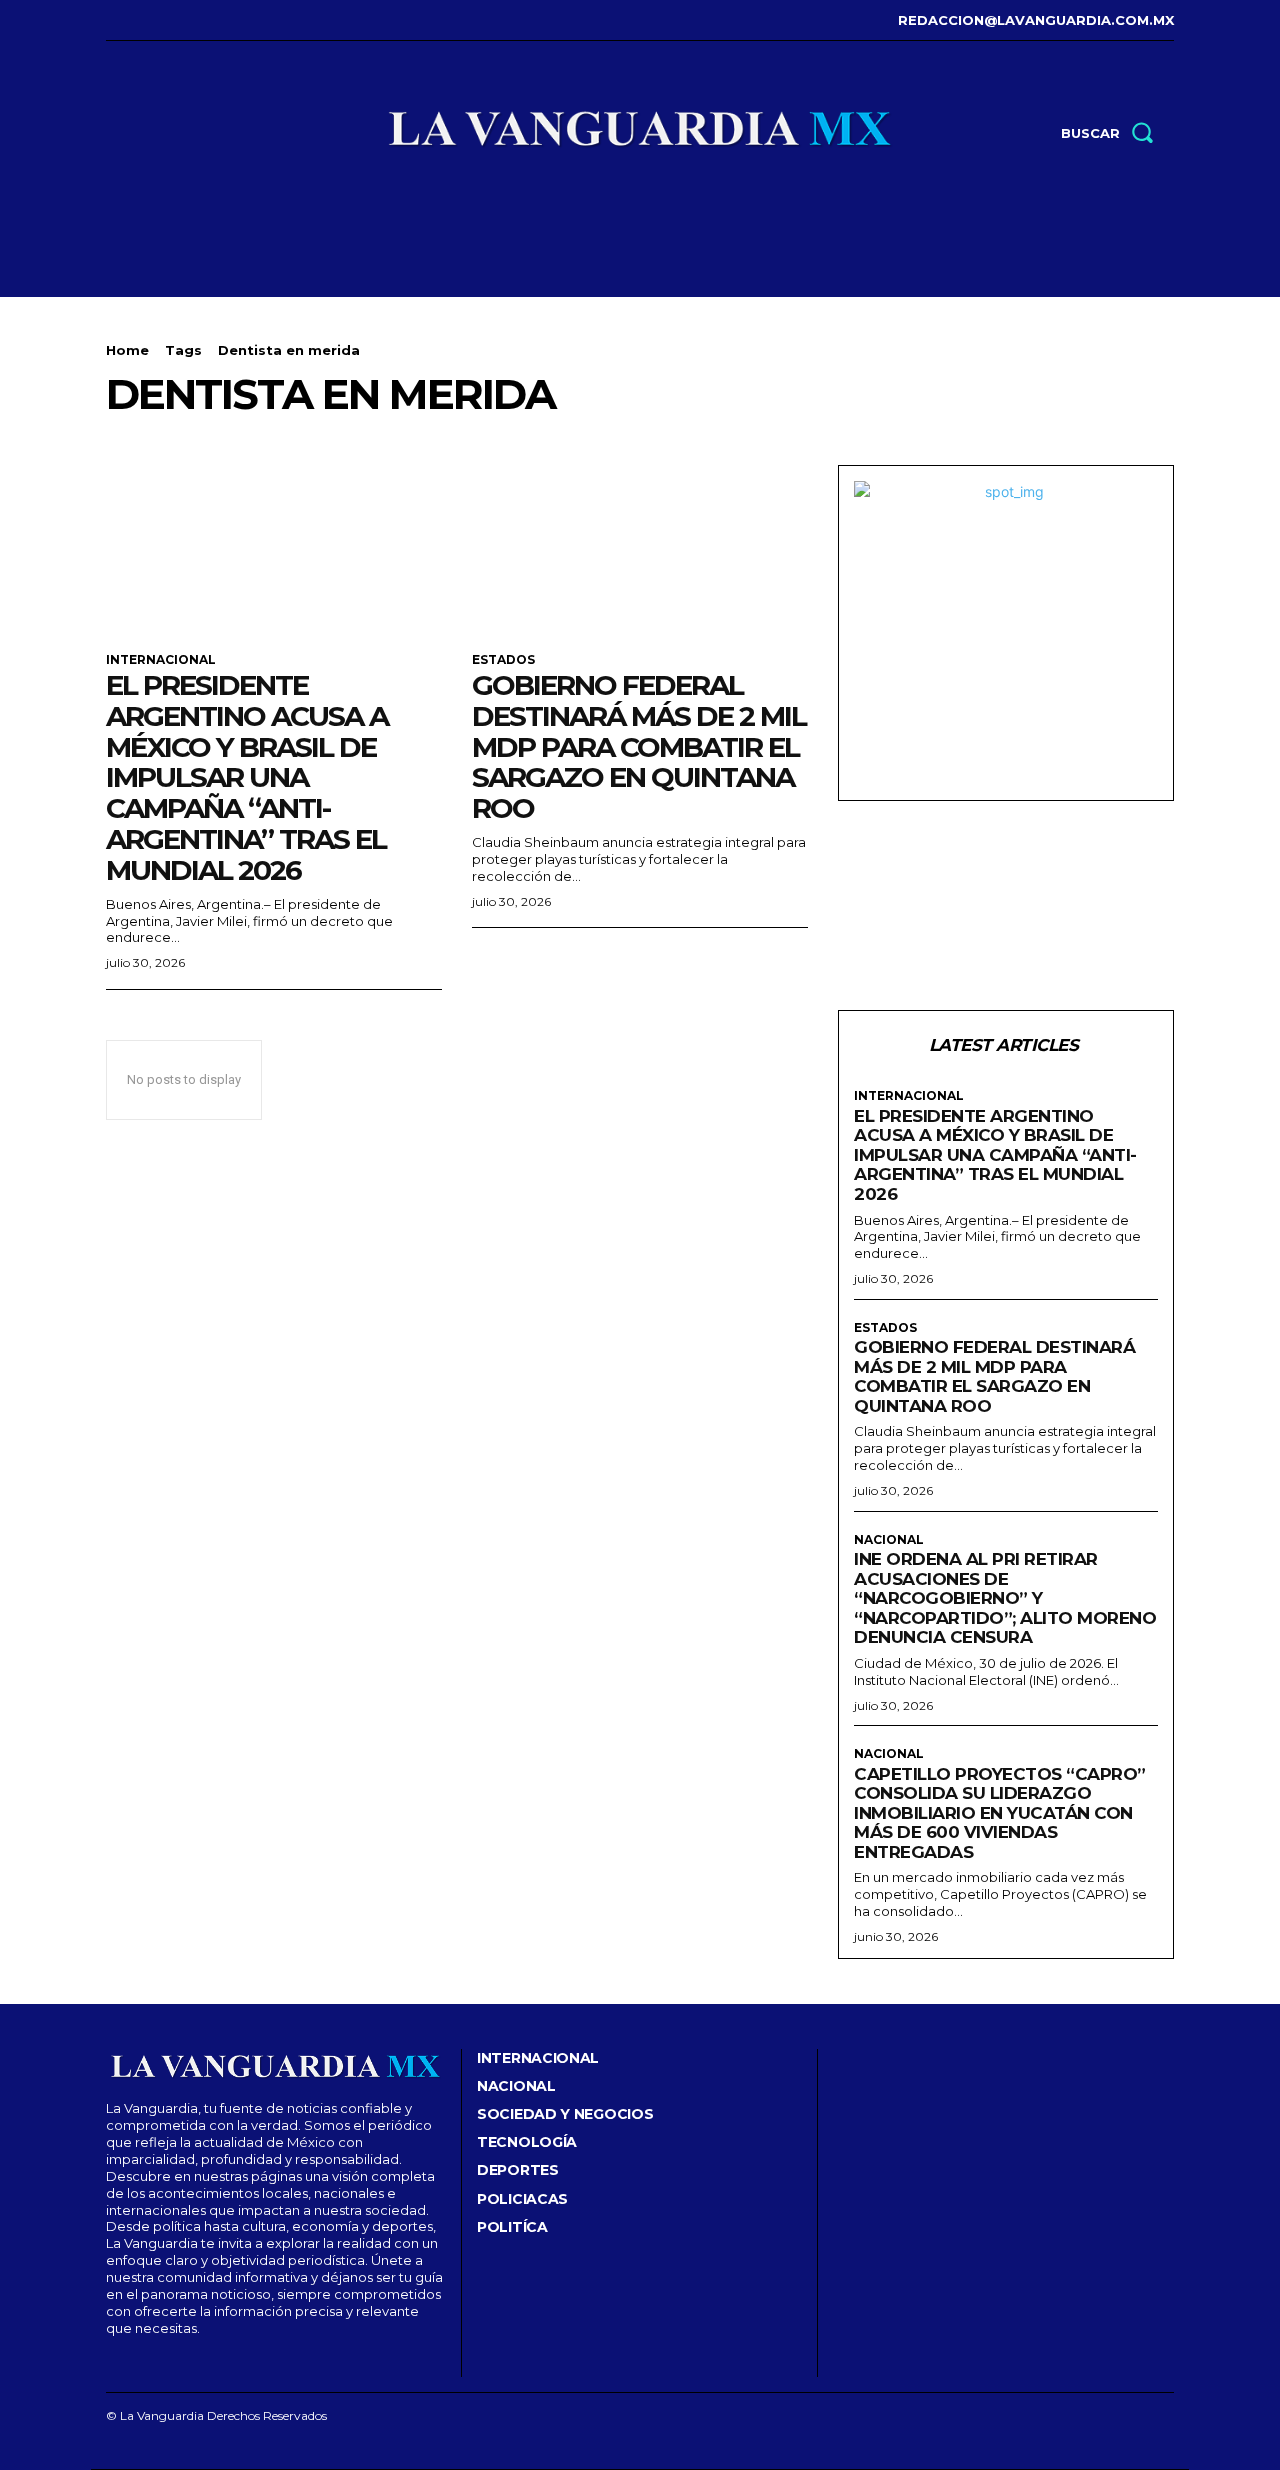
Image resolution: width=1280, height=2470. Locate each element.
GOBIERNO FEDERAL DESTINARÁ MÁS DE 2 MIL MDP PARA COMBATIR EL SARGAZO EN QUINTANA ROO (639, 746)
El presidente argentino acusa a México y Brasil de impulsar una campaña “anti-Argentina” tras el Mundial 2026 (247, 777)
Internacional (161, 660)
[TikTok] (170, 20)
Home (127, 350)
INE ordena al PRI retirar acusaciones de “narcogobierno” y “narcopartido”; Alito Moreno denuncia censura (1005, 1598)
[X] (200, 20)
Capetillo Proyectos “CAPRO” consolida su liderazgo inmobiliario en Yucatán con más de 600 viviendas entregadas (1000, 1813)
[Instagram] (139, 20)
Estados (503, 660)
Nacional (889, 1540)
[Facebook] (108, 20)
